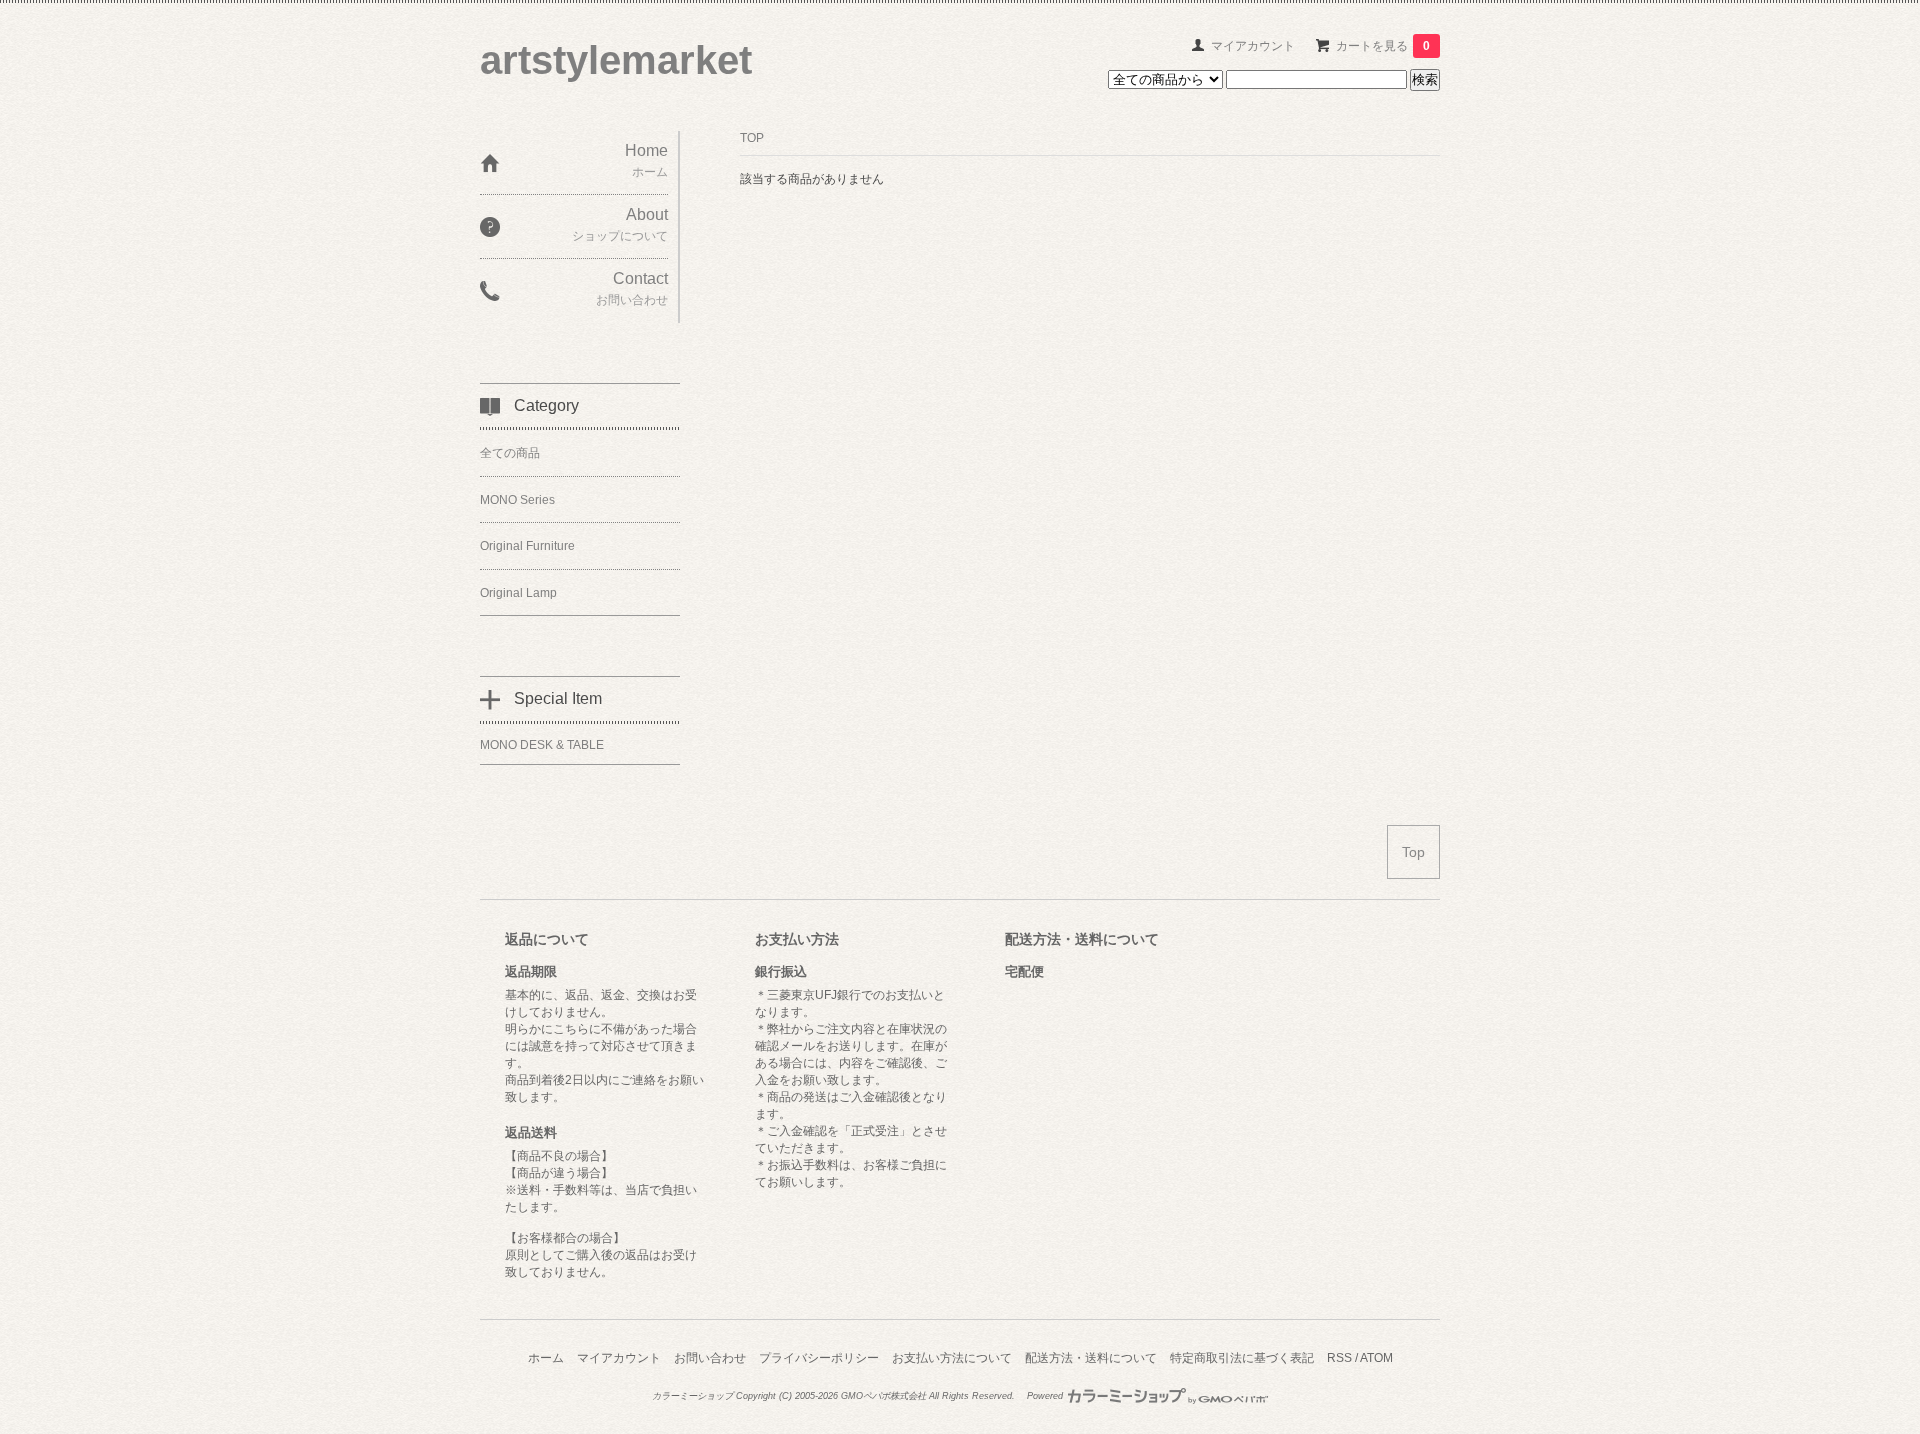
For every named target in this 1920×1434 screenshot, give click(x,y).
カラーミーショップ (692, 1396)
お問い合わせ (710, 1358)
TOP (752, 138)
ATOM (1376, 1358)
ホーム (546, 1358)
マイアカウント (1253, 46)
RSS (1339, 1358)
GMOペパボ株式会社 (883, 1396)
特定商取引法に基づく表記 (1242, 1358)
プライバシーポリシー (819, 1358)
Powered (1046, 1396)
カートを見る (1383, 46)
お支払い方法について (952, 1358)
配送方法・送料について (1091, 1358)
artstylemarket (616, 60)
